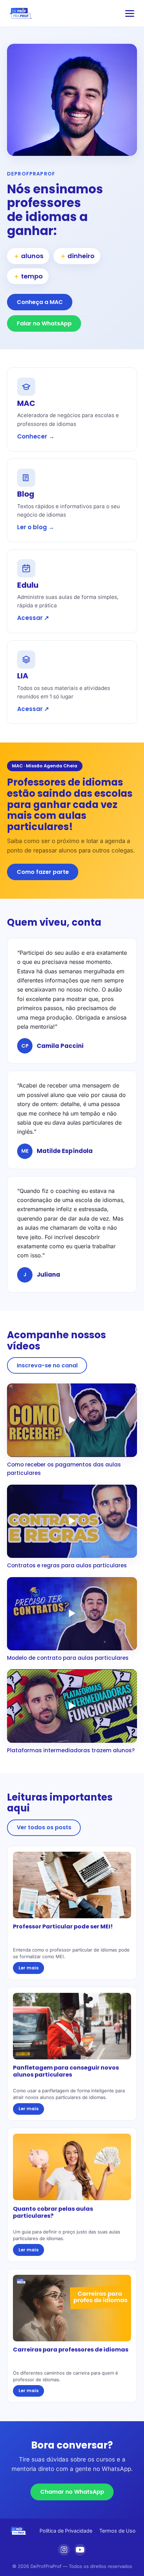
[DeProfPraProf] (19, 2531)
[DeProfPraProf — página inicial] (21, 13)
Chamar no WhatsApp (72, 2492)
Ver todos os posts (44, 1827)
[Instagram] (64, 2550)
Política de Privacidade (66, 2531)
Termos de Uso (117, 2531)
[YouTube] (80, 2550)
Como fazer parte (43, 872)
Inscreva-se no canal (47, 1365)
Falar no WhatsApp (44, 323)
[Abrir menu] (130, 13)
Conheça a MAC (40, 302)
